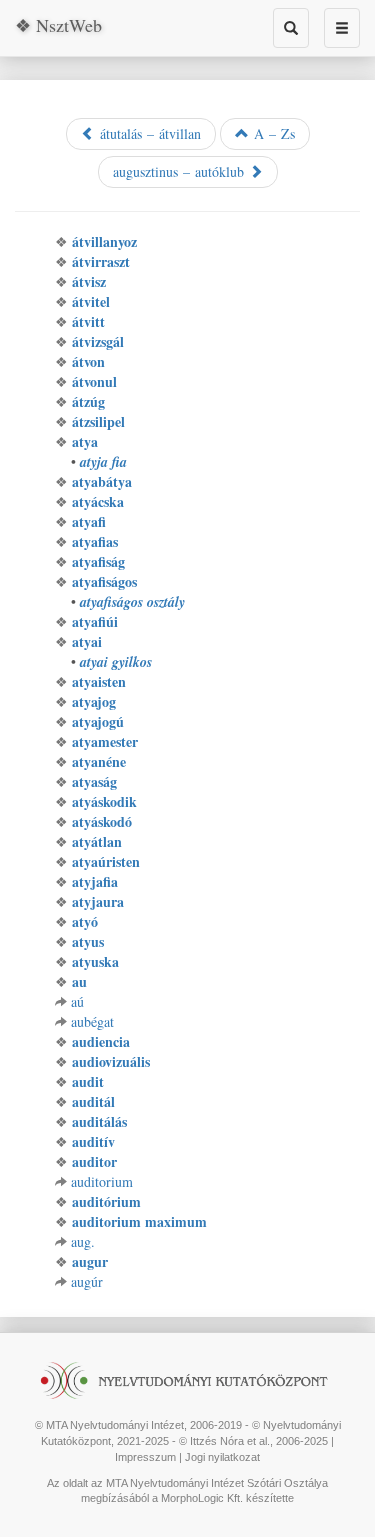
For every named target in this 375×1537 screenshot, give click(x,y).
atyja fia (103, 462)
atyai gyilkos (116, 662)
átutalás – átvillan (148, 133)
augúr (87, 1281)
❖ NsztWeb (58, 25)
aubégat (92, 1021)
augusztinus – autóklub (181, 171)
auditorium (102, 1181)
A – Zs (272, 133)
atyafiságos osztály (132, 602)
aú (77, 1001)
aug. (83, 1241)
